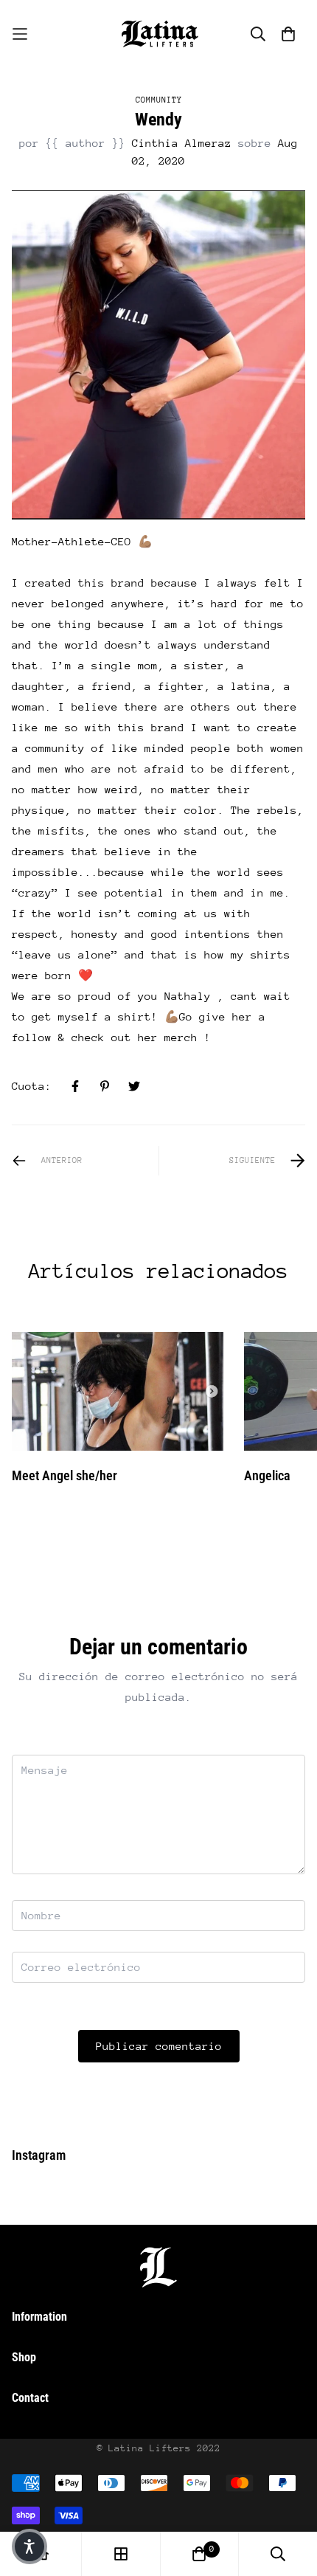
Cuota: (32, 1086)
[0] (199, 2554)
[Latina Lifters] (158, 34)
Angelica (267, 1475)
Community (159, 100)
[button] (29, 2546)
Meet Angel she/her (65, 1475)
